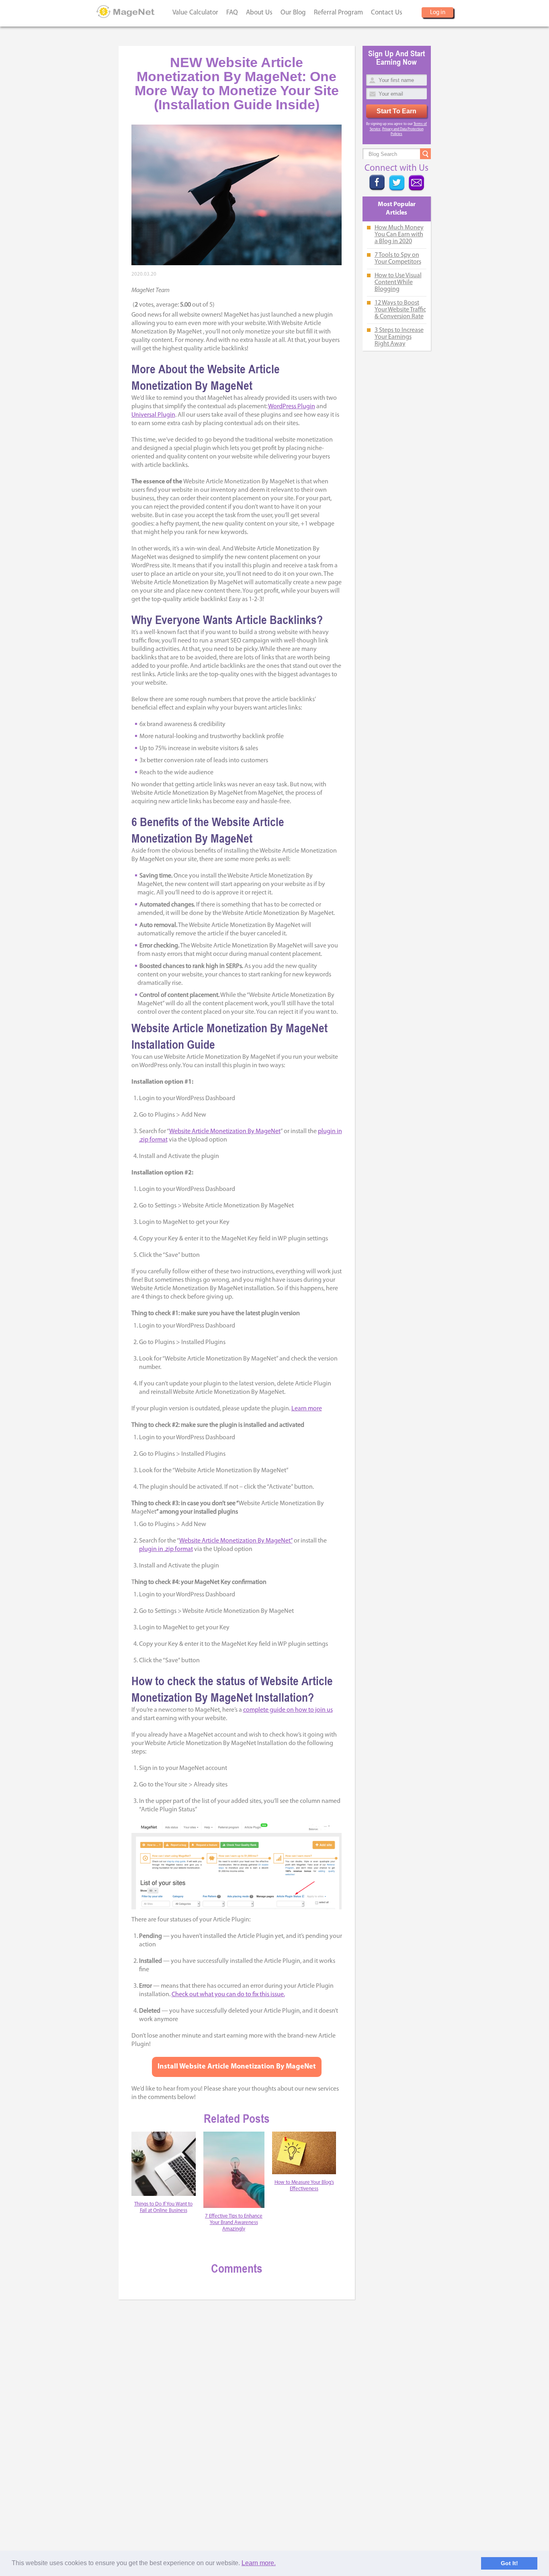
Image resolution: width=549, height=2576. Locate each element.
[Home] (126, 12)
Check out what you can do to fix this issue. (228, 1995)
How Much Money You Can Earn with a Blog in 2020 (399, 235)
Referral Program (338, 13)
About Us (259, 13)
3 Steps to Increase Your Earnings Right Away (399, 337)
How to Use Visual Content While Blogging (398, 282)
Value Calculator (195, 13)
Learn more (307, 1409)
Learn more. (259, 2563)
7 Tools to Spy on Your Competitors (398, 259)
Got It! (509, 2563)
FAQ (232, 13)
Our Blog (293, 13)
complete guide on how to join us (288, 1710)
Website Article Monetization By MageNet (225, 1131)
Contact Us (387, 13)
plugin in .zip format (166, 1549)
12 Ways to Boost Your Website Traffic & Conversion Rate (400, 310)
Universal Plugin (153, 415)
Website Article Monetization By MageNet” (236, 1541)
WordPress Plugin (292, 407)
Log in (438, 13)
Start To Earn (396, 111)
